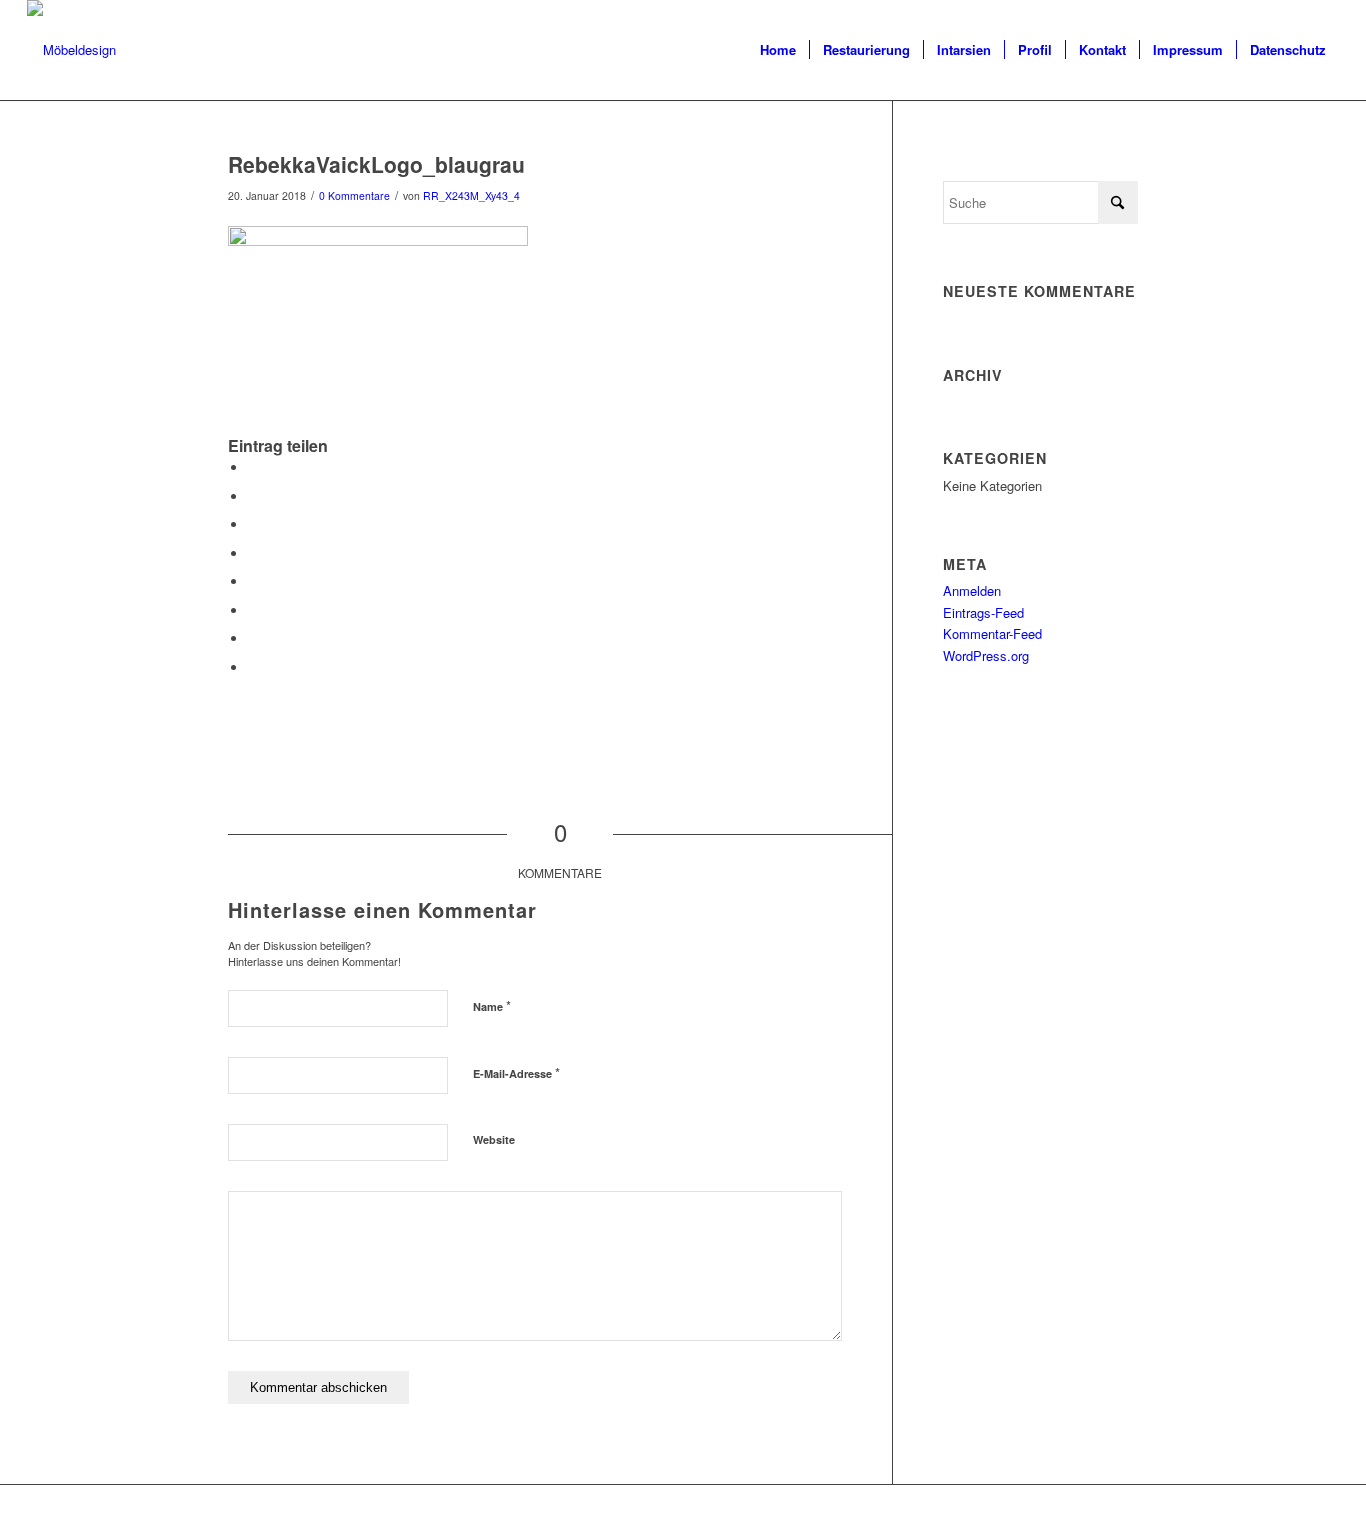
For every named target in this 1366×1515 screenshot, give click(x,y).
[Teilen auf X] (253, 496)
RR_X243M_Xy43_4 (471, 195)
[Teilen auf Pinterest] (253, 524)
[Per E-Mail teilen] (253, 667)
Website (494, 1139)
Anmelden (972, 590)
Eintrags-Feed (983, 612)
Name (492, 1005)
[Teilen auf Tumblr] (253, 581)
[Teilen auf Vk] (253, 610)
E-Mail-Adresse (516, 1072)
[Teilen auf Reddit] (253, 638)
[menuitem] (778, 50)
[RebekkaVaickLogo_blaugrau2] (71, 50)
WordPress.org (986, 655)
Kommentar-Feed (992, 633)
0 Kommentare (354, 195)
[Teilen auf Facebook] (253, 467)
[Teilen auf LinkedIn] (253, 553)
